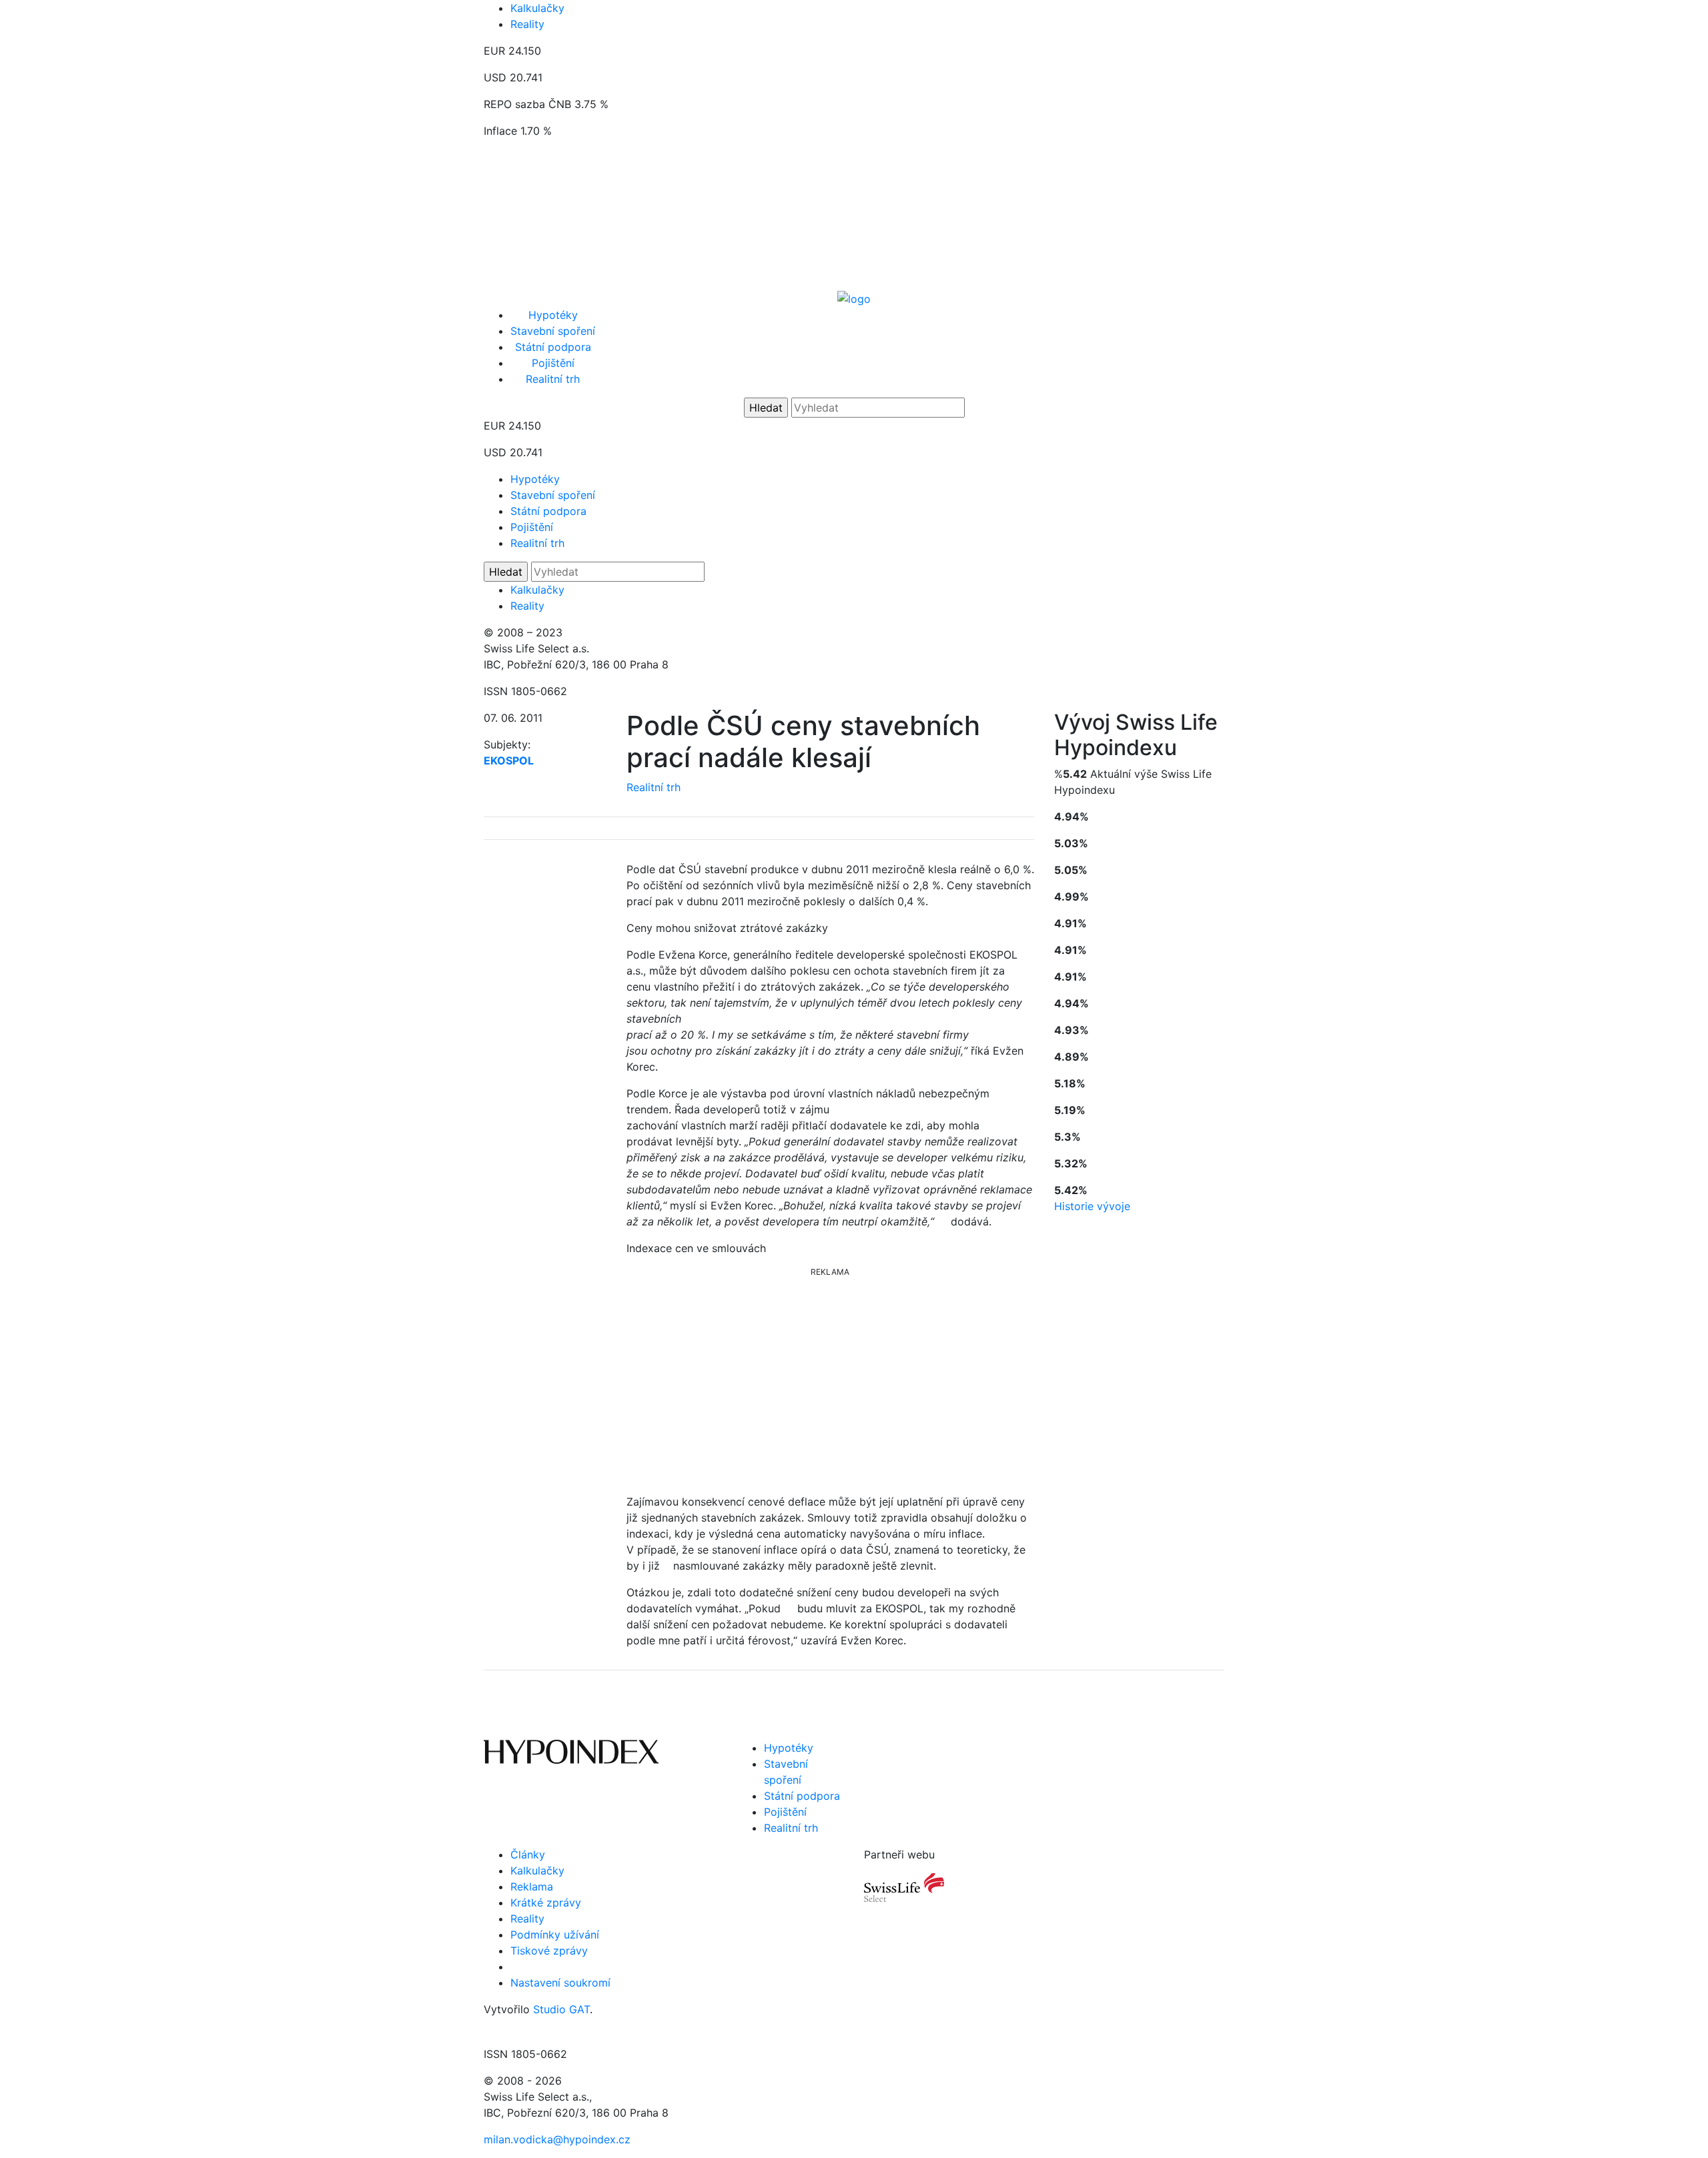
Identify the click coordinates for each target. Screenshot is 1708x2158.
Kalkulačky (537, 8)
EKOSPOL (509, 760)
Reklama (532, 1886)
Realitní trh (553, 379)
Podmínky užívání (555, 1935)
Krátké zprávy (546, 1903)
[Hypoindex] (854, 298)
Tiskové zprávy (549, 1951)
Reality (527, 24)
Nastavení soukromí (560, 1983)
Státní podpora (553, 347)
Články (528, 1854)
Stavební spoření (553, 331)
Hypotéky (553, 315)
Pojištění (553, 363)
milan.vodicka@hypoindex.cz (557, 2139)
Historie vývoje (1092, 1206)
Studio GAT (561, 2009)
